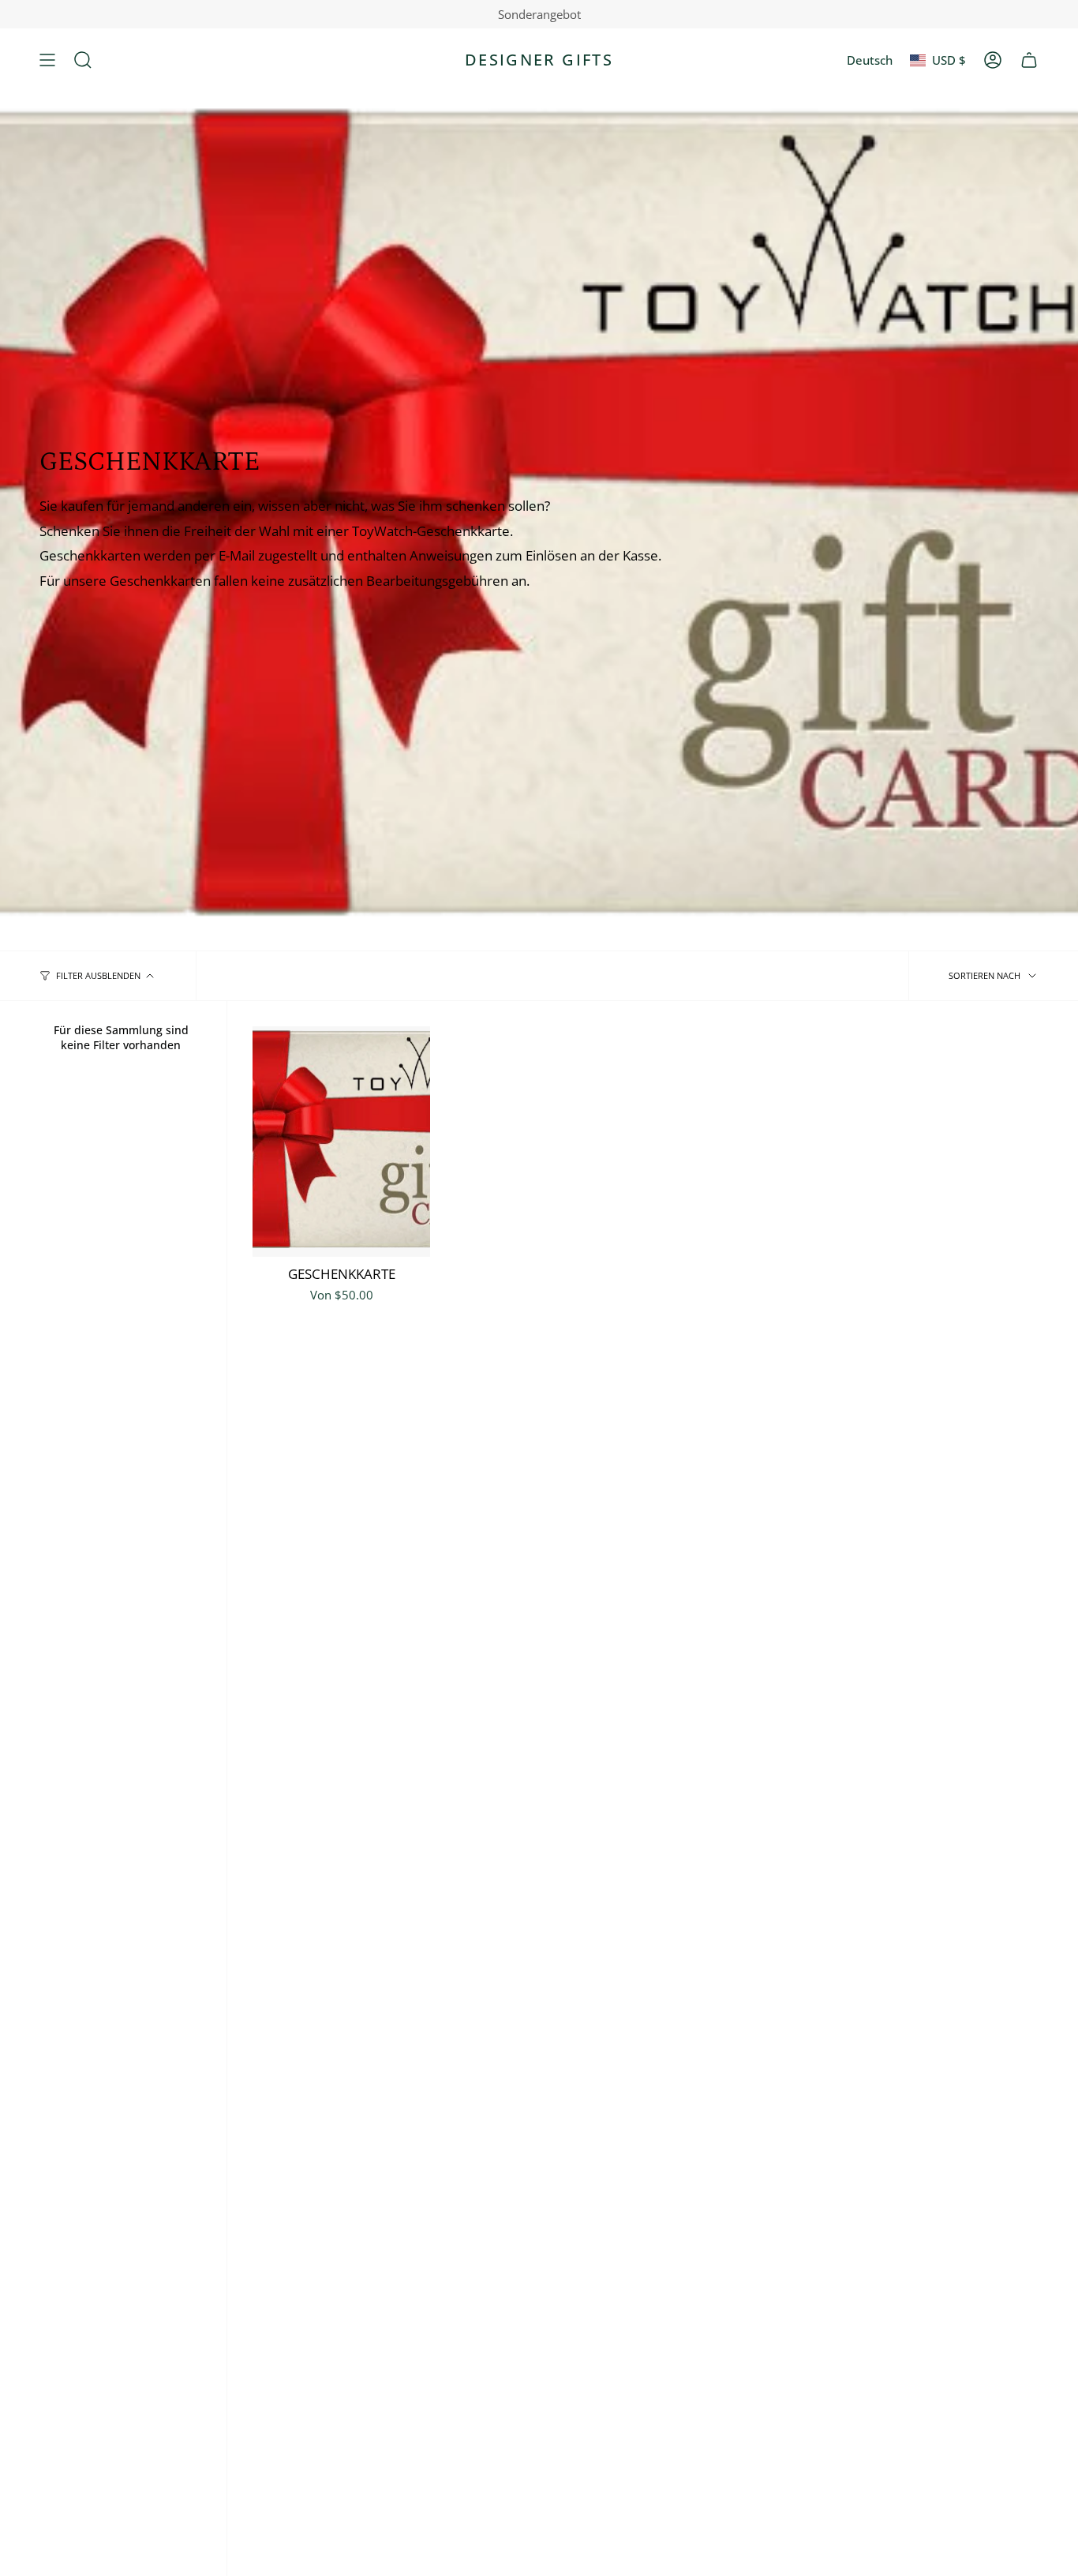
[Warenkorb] (1029, 60)
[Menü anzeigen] (47, 60)
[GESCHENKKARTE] (341, 1142)
